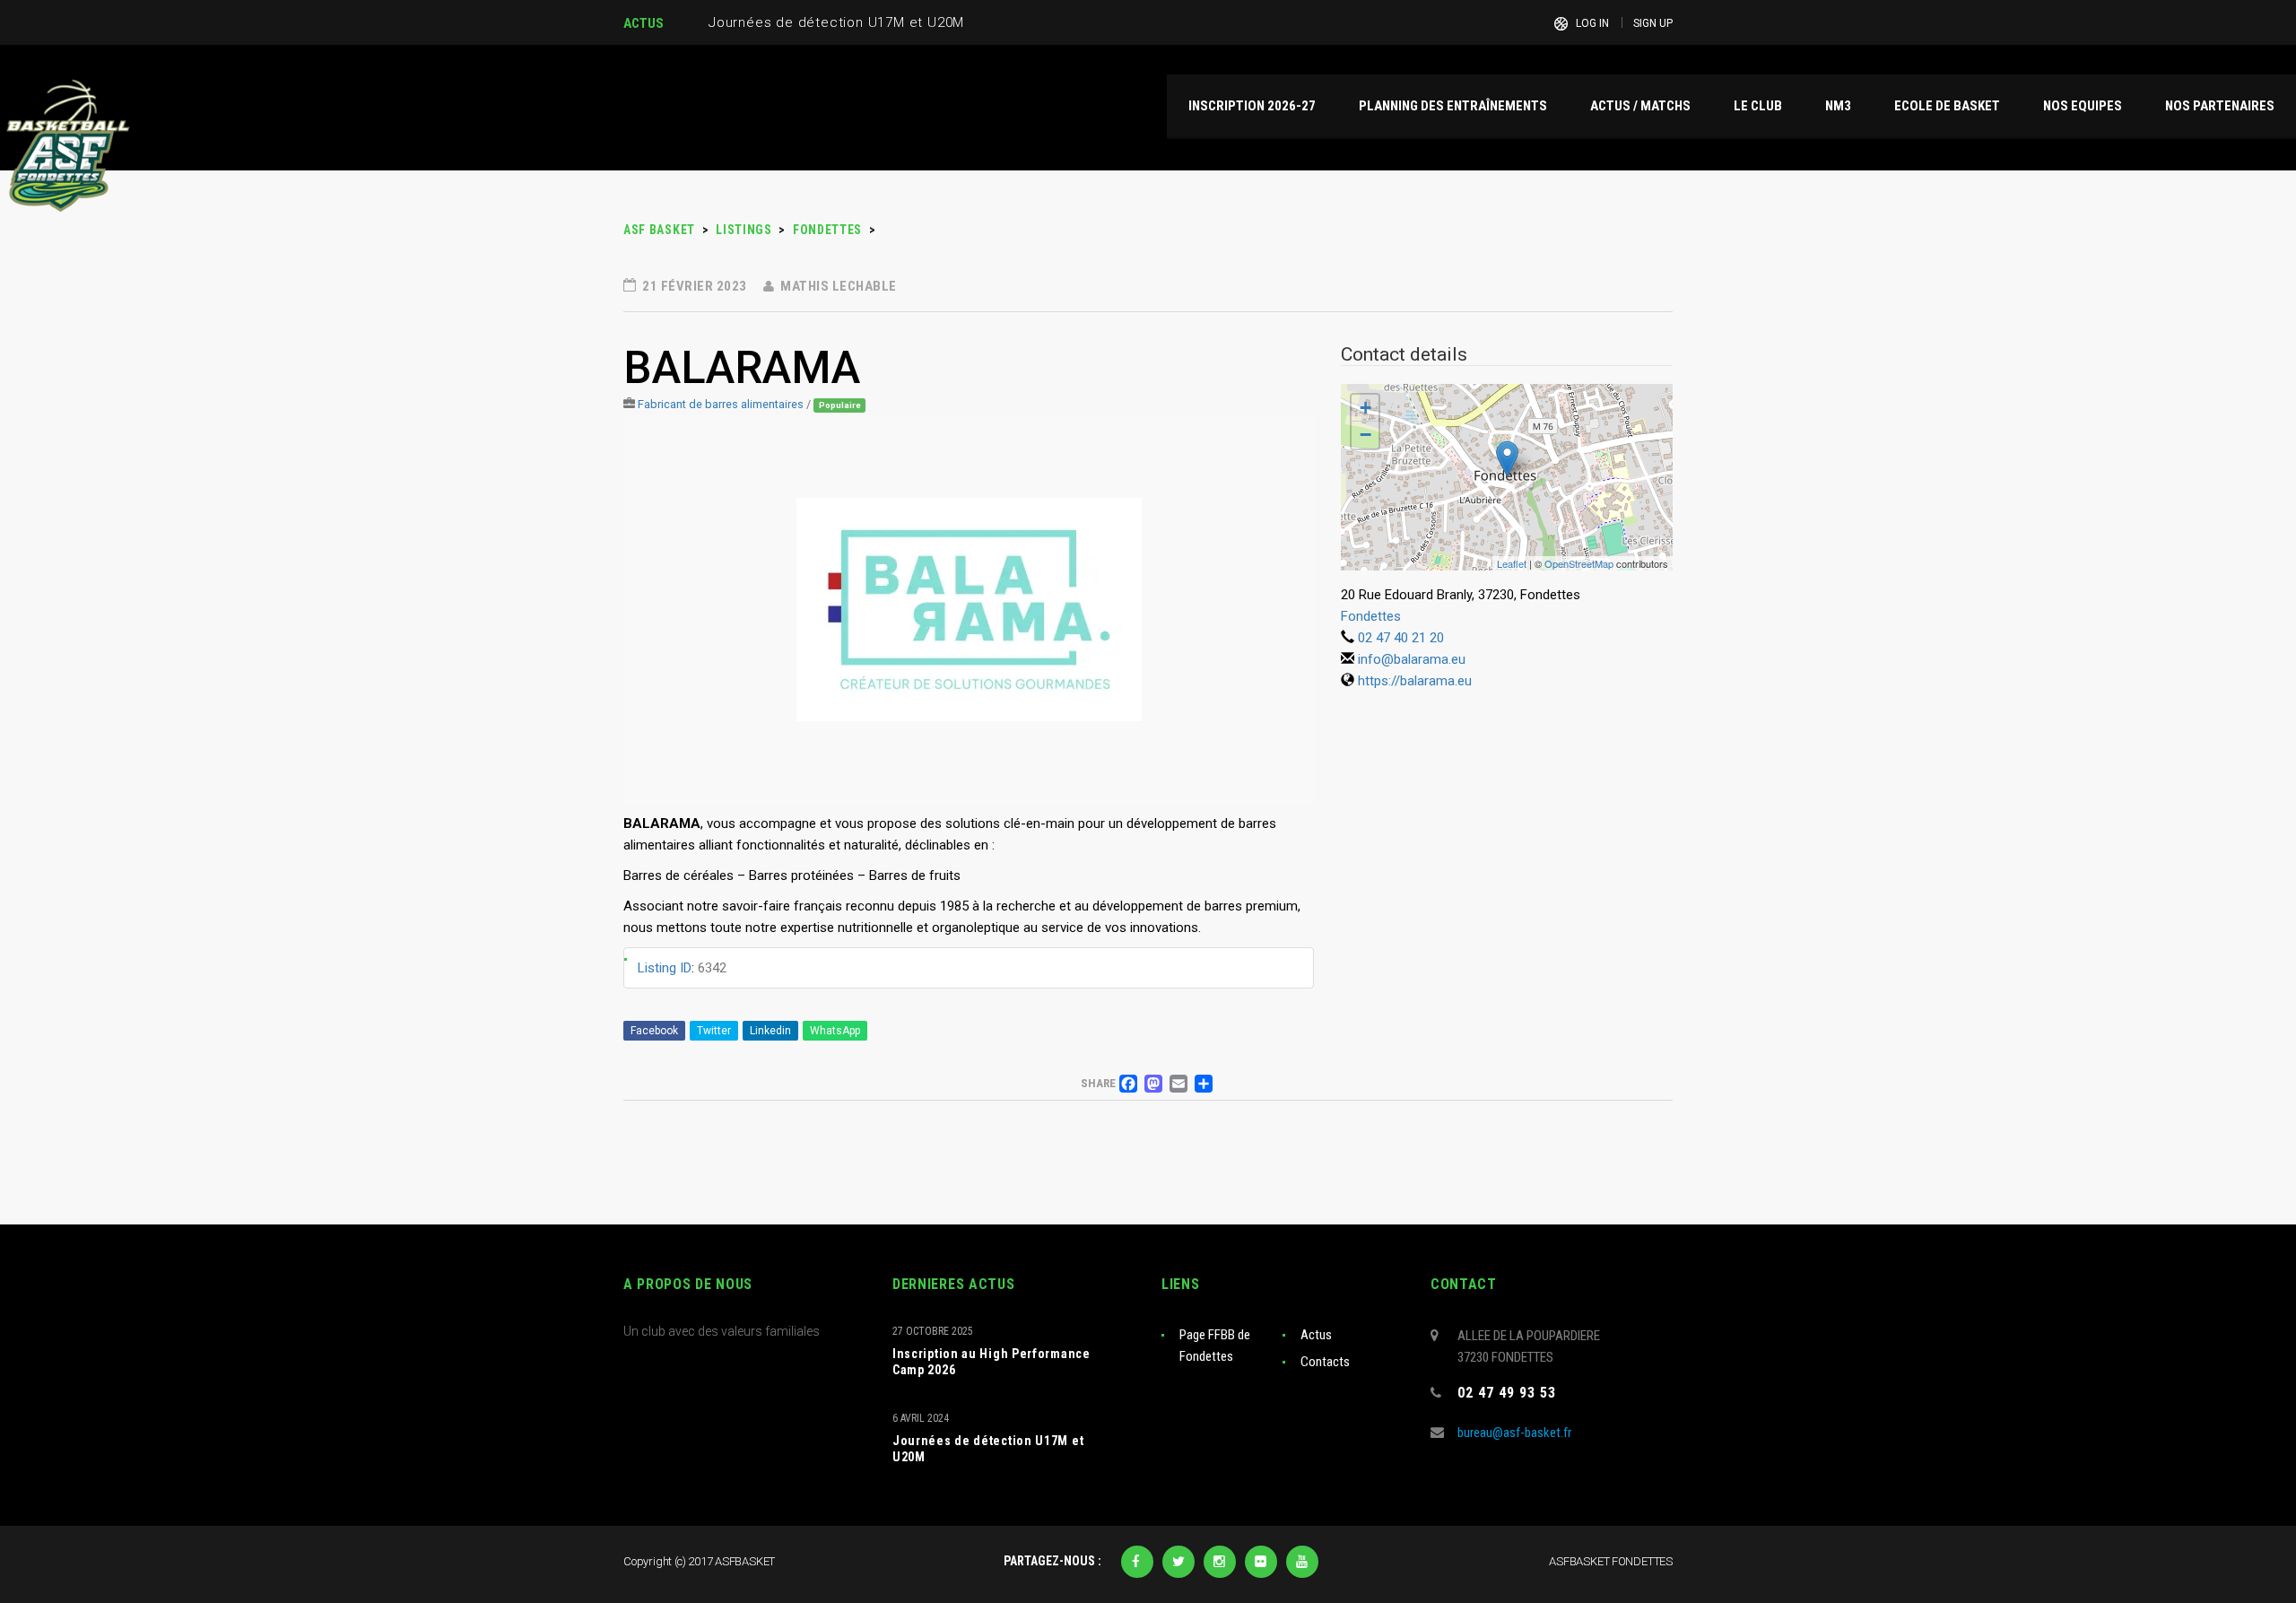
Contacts (1325, 1362)
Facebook (654, 1031)
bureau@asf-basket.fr (1514, 1433)
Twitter (714, 1031)
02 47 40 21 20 (1401, 638)
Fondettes (1371, 616)
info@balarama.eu (1412, 659)
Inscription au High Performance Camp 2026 (991, 1362)
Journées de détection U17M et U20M (988, 1449)
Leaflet (1512, 563)
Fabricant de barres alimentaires (721, 404)
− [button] (1365, 435)
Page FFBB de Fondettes (1215, 1346)
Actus (1316, 1335)
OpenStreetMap (1579, 563)
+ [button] (1365, 408)
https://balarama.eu (1415, 681)
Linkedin (770, 1031)
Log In (1592, 23)
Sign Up (1653, 23)
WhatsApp (835, 1031)
